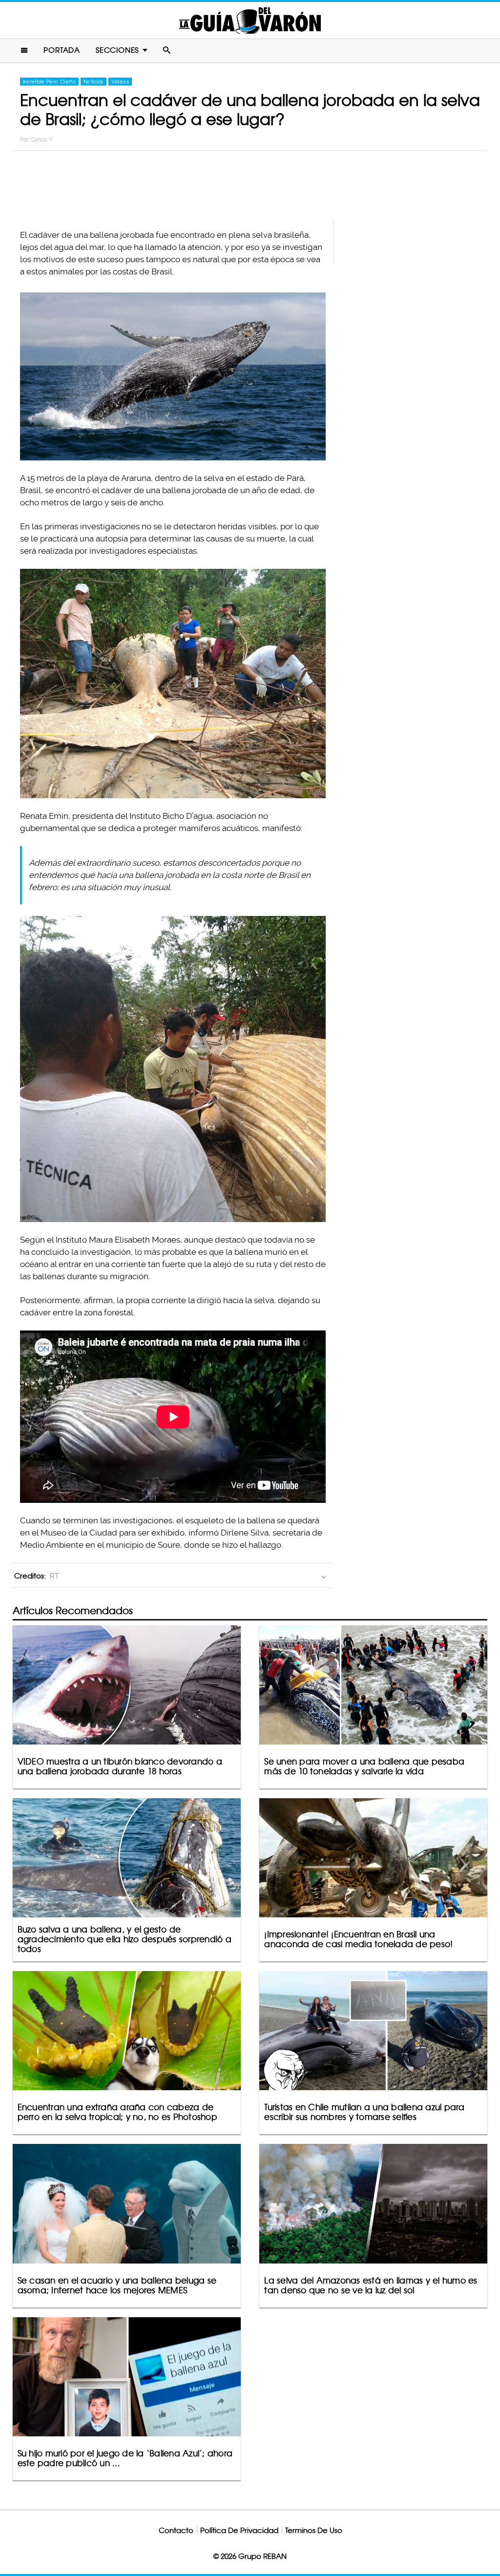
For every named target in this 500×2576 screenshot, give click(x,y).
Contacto (176, 2530)
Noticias (94, 82)
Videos (120, 82)
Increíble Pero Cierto (49, 82)
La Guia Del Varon (250, 20)
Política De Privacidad (239, 2530)
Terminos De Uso (314, 2530)
